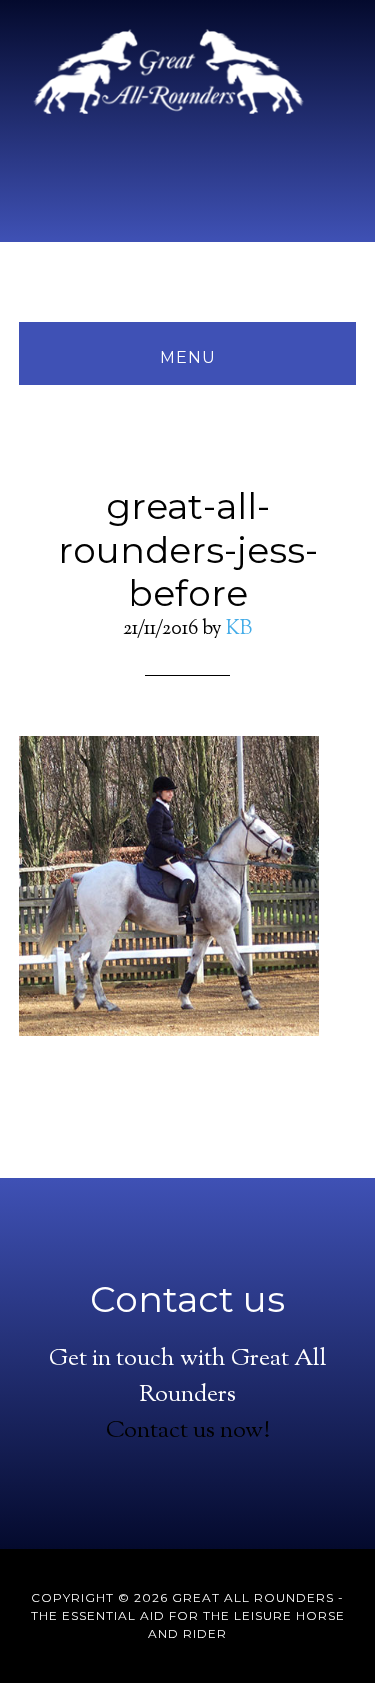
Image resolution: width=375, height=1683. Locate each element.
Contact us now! (188, 1431)
